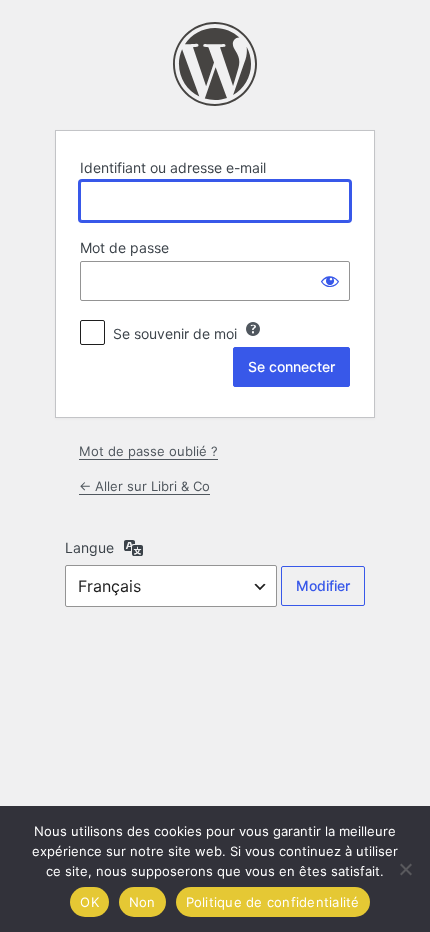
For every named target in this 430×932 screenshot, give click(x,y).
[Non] (405, 869)
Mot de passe (124, 247)
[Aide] (253, 329)
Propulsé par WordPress (215, 64)
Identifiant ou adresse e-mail (173, 167)
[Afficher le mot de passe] (330, 281)
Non (142, 902)
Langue (89, 547)
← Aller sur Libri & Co (144, 486)
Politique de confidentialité (273, 902)
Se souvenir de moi (175, 333)
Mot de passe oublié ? (148, 451)
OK (89, 902)
